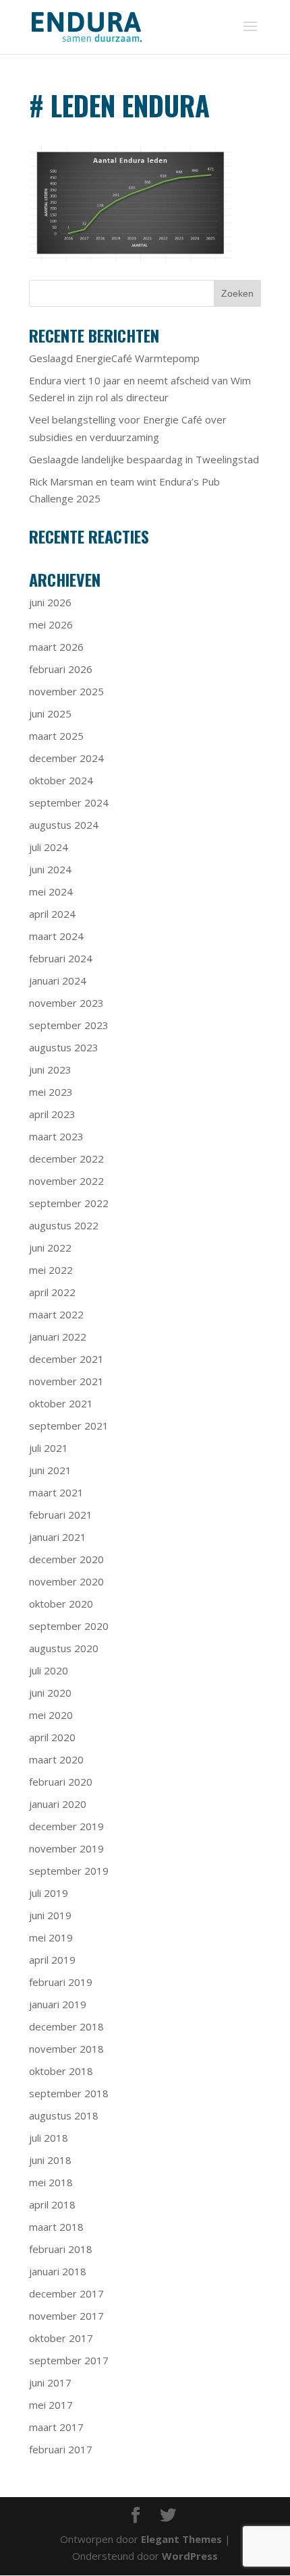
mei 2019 (51, 1937)
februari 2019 (61, 1982)
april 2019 (52, 1960)
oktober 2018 (61, 2071)
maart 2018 (56, 2227)
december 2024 (66, 758)
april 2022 (52, 1292)
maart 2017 (56, 2427)
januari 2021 (58, 1537)
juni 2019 (50, 1915)
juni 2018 (50, 2160)
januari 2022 (58, 1337)
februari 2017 (61, 2449)
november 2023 (66, 1003)
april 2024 (52, 914)
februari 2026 (61, 669)
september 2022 (69, 1203)
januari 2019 (58, 2004)
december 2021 (66, 1359)
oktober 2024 (61, 780)
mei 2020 (51, 1715)
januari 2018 (58, 2271)
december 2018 (66, 2026)
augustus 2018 (64, 2115)
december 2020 (66, 1559)
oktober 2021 (61, 1403)
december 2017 (66, 2293)
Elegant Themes (181, 2539)
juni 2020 (50, 1693)
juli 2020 (49, 1670)
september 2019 (69, 1871)
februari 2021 (61, 1515)
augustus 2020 (64, 1648)
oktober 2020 (61, 1604)
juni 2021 (50, 1470)
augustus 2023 (64, 1047)
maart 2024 (56, 936)
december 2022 (66, 1159)
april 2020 (52, 1737)
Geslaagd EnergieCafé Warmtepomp (114, 358)
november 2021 (66, 1381)
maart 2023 (56, 1136)
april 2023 (52, 1114)
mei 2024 (51, 891)
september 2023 (69, 1025)
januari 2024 (58, 980)
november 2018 (66, 2049)
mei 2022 (51, 1270)
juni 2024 (50, 869)
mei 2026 (51, 624)
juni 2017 (50, 2382)
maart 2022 (56, 1314)
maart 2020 (56, 1759)
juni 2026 (50, 602)
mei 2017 (51, 2405)
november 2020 (66, 1581)
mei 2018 (51, 2182)
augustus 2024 (64, 825)
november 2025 (66, 691)
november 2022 (66, 1181)
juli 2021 (49, 1448)
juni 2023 (50, 1070)
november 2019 (66, 1848)
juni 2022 (50, 1248)
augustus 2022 (64, 1225)
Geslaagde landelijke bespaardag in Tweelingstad (144, 459)
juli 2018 (49, 2138)
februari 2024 (61, 958)
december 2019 (66, 1826)
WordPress (190, 2556)
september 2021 (69, 1426)
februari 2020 (61, 1782)
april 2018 (52, 2204)
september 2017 (69, 2360)
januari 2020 (58, 1804)
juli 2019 (49, 1893)
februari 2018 (61, 2249)
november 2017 (66, 2316)
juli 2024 (49, 847)
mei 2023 (51, 1092)
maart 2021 (56, 1492)
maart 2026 (56, 647)
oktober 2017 (61, 2338)
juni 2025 (50, 713)
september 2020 (69, 1626)
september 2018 (69, 2093)
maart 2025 (56, 736)
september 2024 (69, 802)
